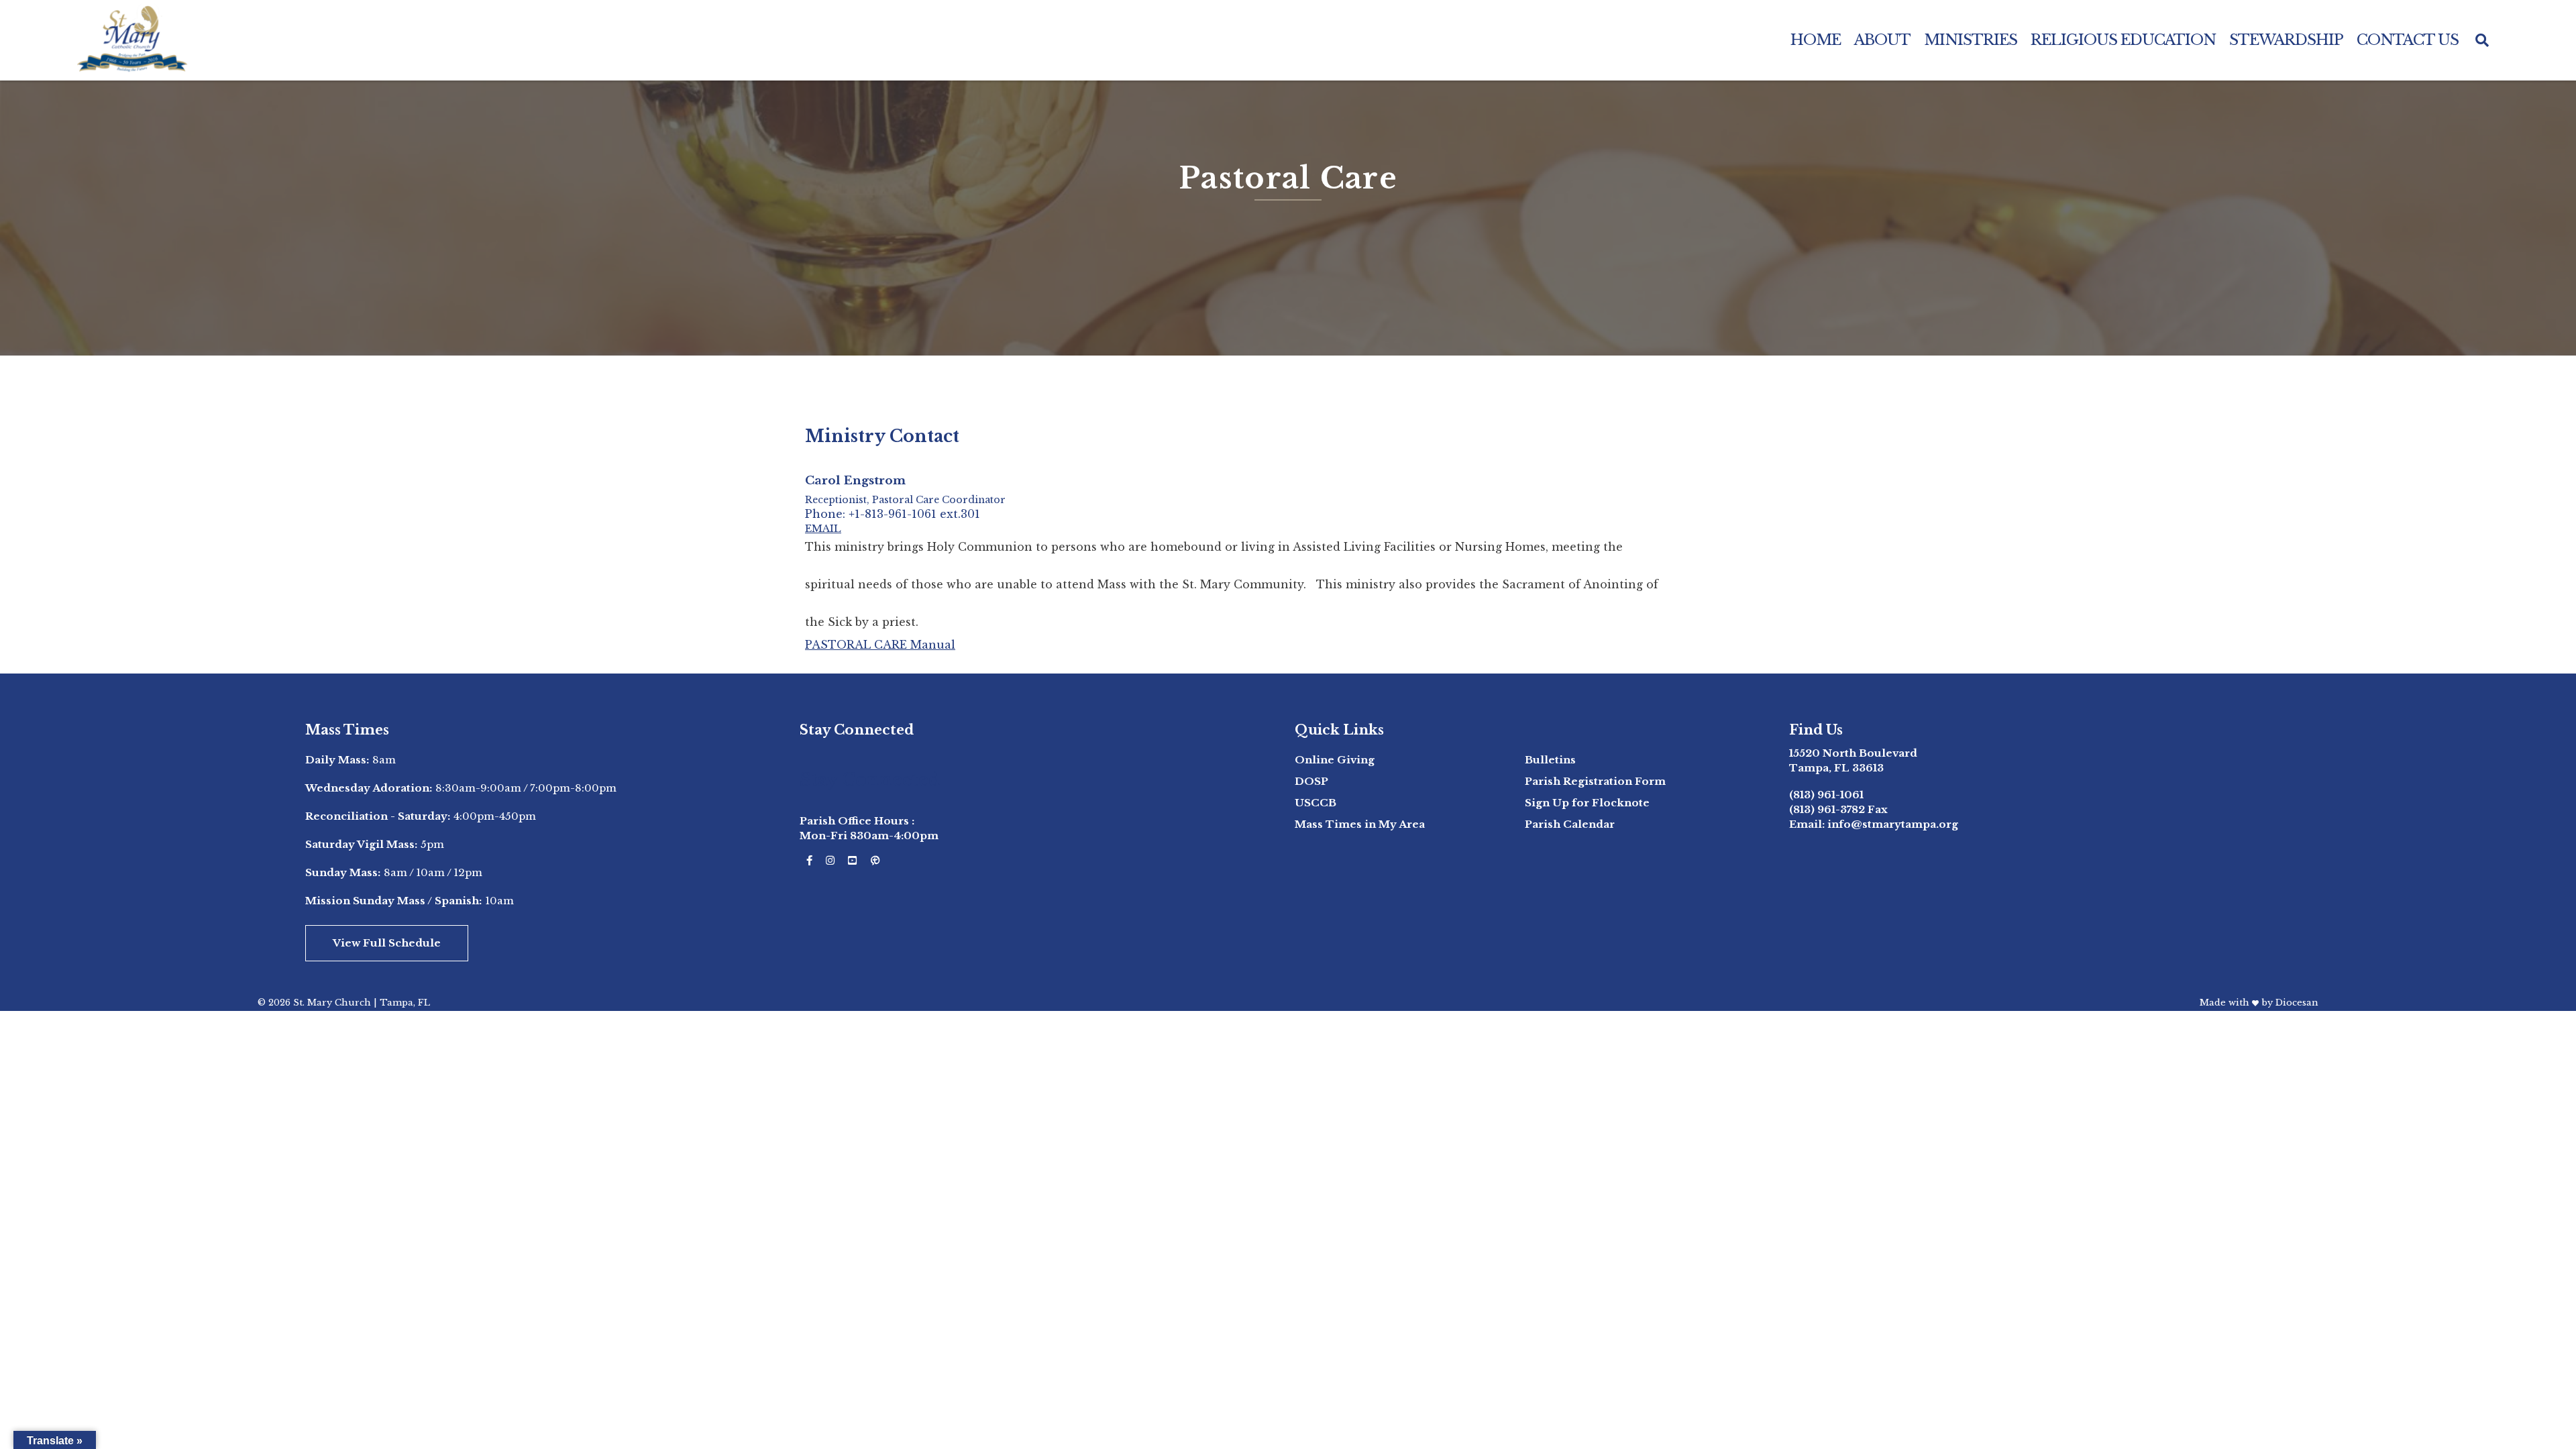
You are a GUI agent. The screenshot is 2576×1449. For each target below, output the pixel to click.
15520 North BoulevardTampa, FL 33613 (1853, 760)
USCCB (1316, 803)
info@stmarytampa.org (1893, 824)
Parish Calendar (1570, 824)
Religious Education (2123, 40)
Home (1816, 40)
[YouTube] (852, 861)
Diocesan (2297, 1003)
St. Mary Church (332, 1003)
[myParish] (875, 861)
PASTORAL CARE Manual (880, 645)
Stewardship (2286, 40)
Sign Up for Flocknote (1587, 803)
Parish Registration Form (1595, 781)
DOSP (1311, 781)
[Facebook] (809, 861)
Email (823, 528)
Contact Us (2408, 40)
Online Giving (1335, 760)
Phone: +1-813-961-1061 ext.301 (893, 515)
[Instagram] (830, 861)
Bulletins (1550, 760)
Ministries (1971, 40)
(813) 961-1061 (1826, 795)
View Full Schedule (387, 943)
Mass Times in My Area (1360, 824)
